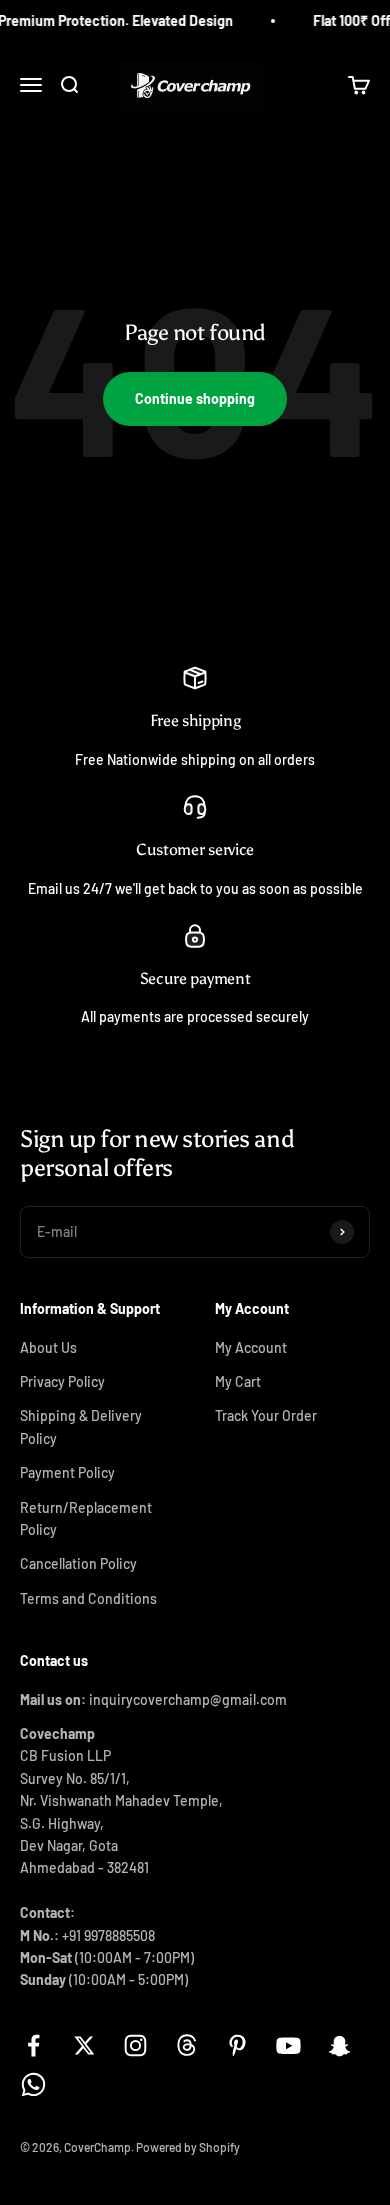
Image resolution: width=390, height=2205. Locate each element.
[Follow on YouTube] (288, 2045)
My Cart (238, 1381)
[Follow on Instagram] (135, 2045)
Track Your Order (266, 1415)
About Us (48, 1347)
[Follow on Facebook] (33, 2045)
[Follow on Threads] (186, 2045)
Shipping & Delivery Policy (81, 1426)
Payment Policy (67, 1472)
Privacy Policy (62, 1381)
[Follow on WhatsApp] (33, 2084)
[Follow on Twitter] (84, 2045)
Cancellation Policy (78, 1563)
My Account (251, 1347)
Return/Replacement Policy (86, 1518)
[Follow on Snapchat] (339, 2045)
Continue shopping (195, 398)
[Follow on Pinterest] (237, 2045)
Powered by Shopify (188, 2147)
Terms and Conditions (88, 1598)
